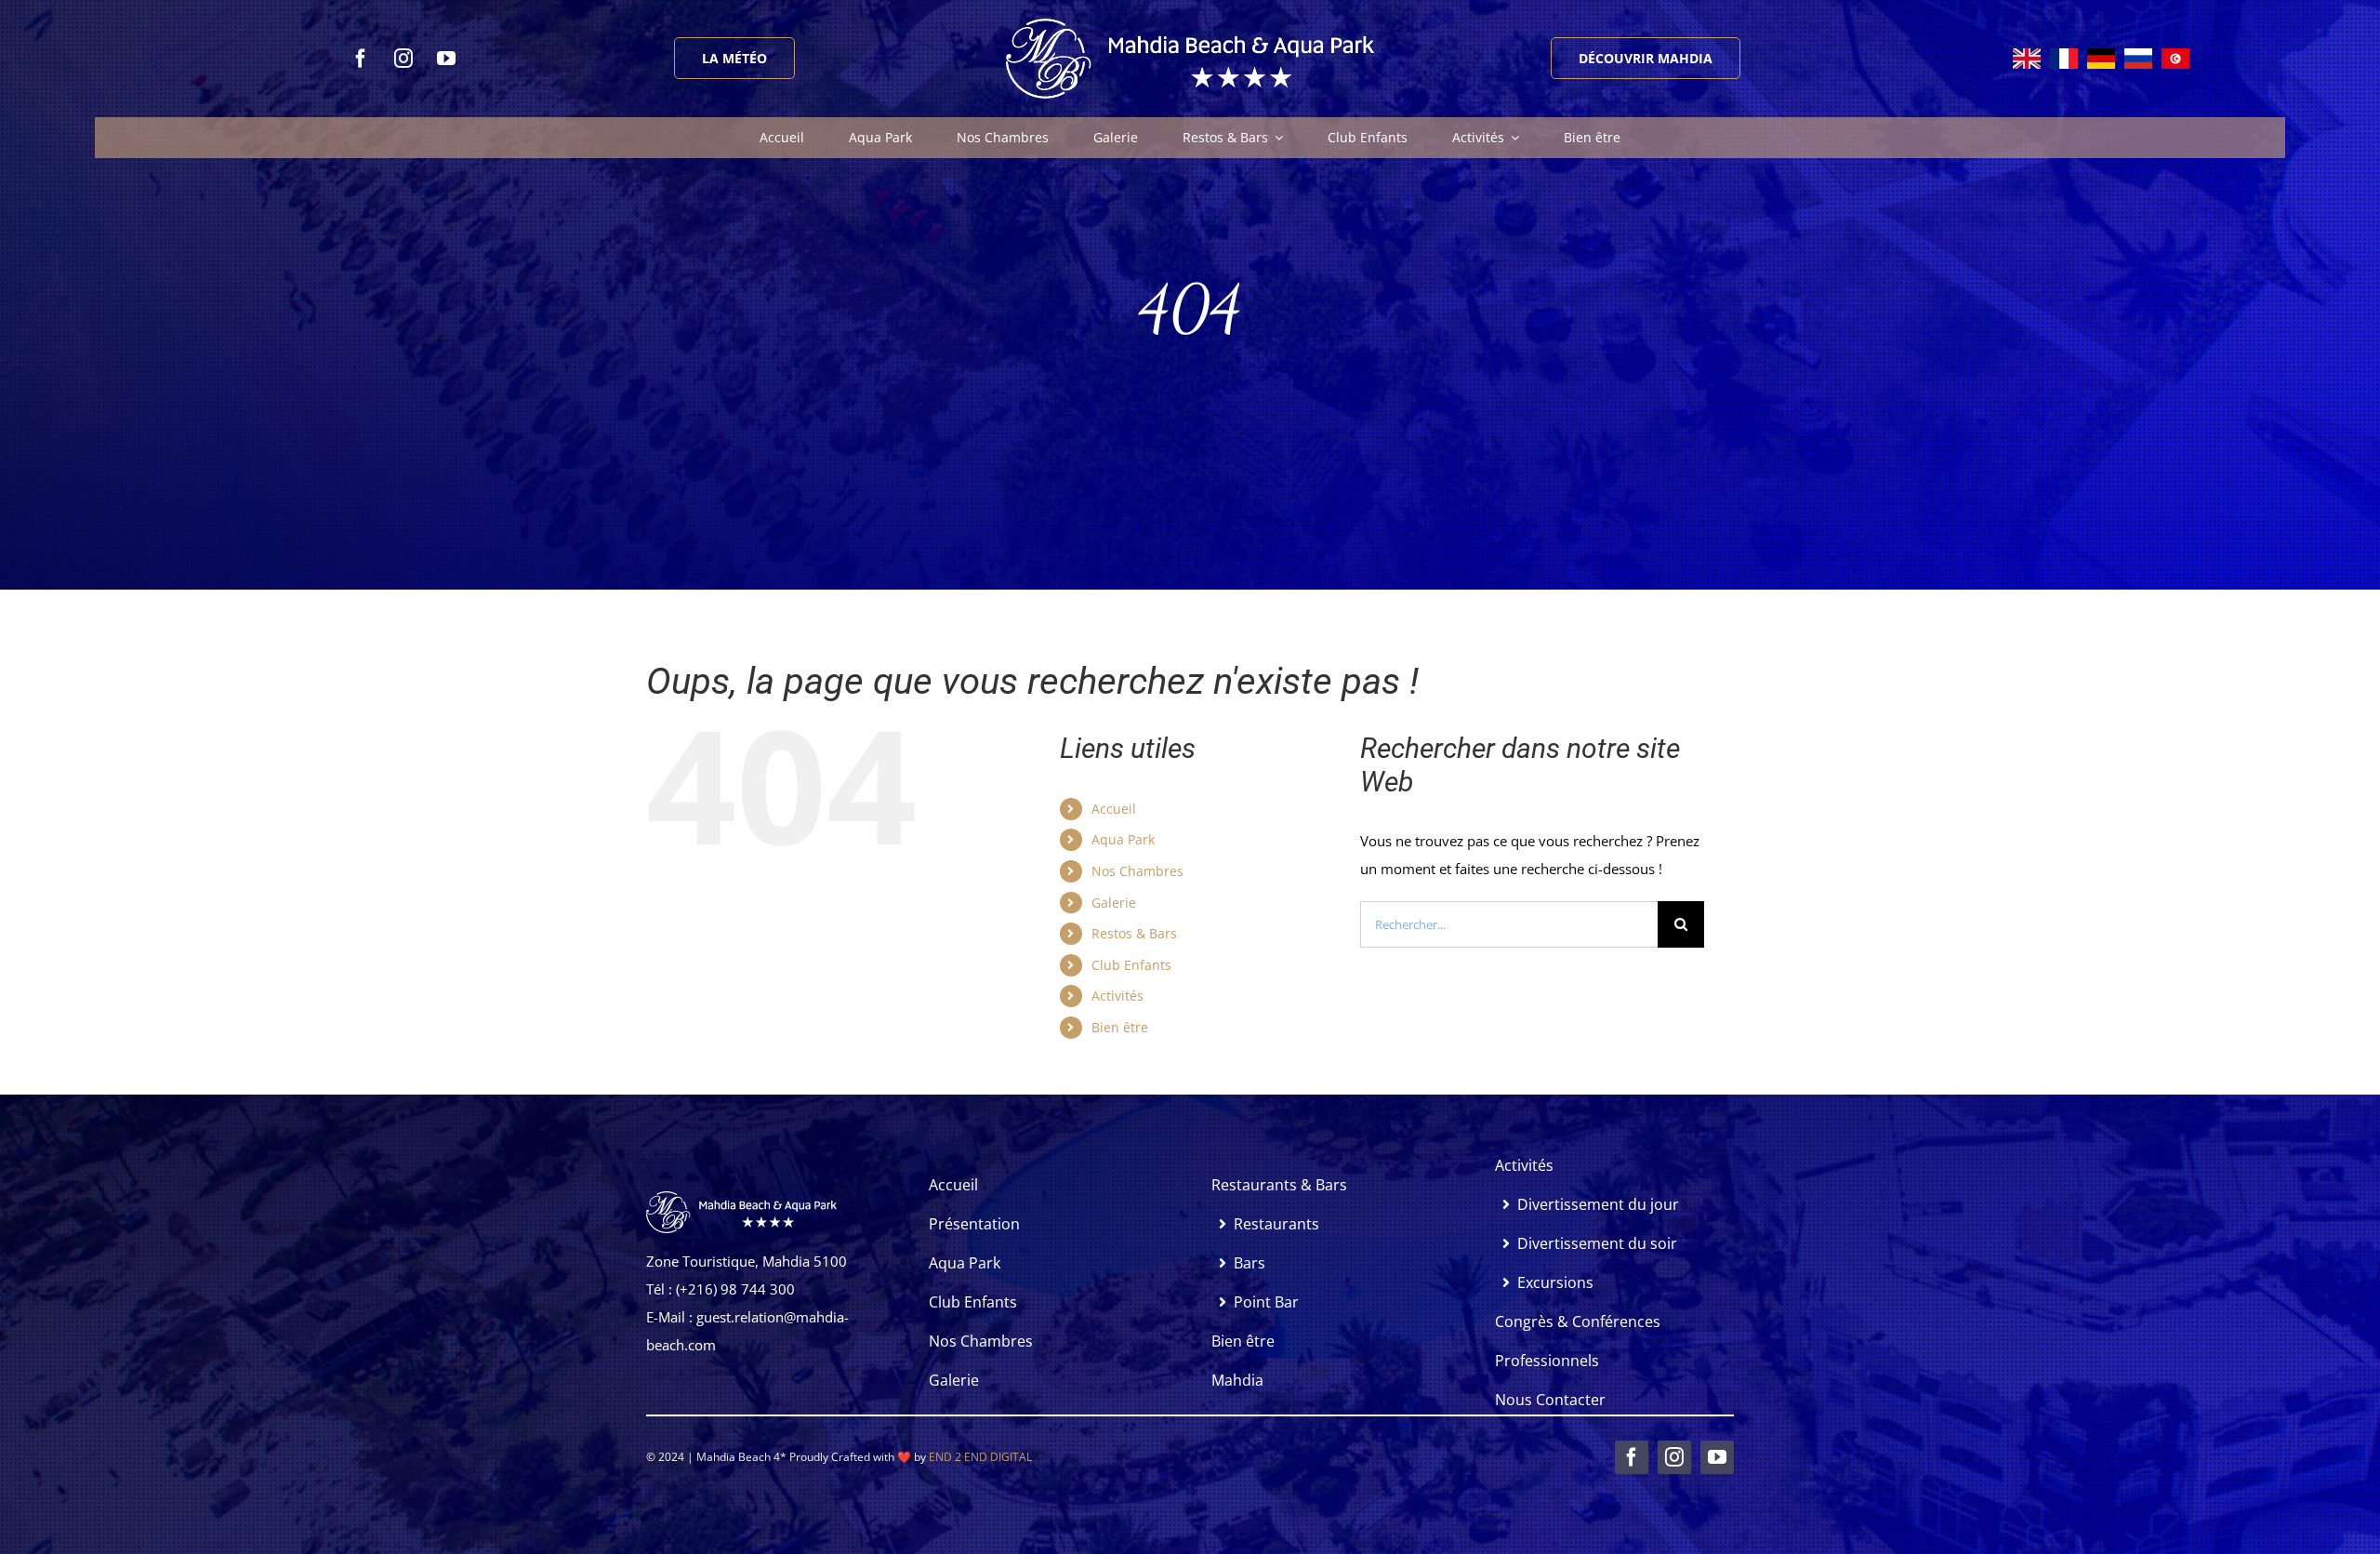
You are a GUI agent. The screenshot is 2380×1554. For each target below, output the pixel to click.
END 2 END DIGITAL (980, 1457)
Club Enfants (1131, 965)
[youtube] (446, 59)
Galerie (1114, 903)
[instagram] (403, 59)
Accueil (1114, 809)
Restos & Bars (1134, 933)
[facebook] (361, 59)
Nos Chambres (1137, 871)
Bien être (1120, 1027)
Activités (1117, 996)
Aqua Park (1123, 839)
